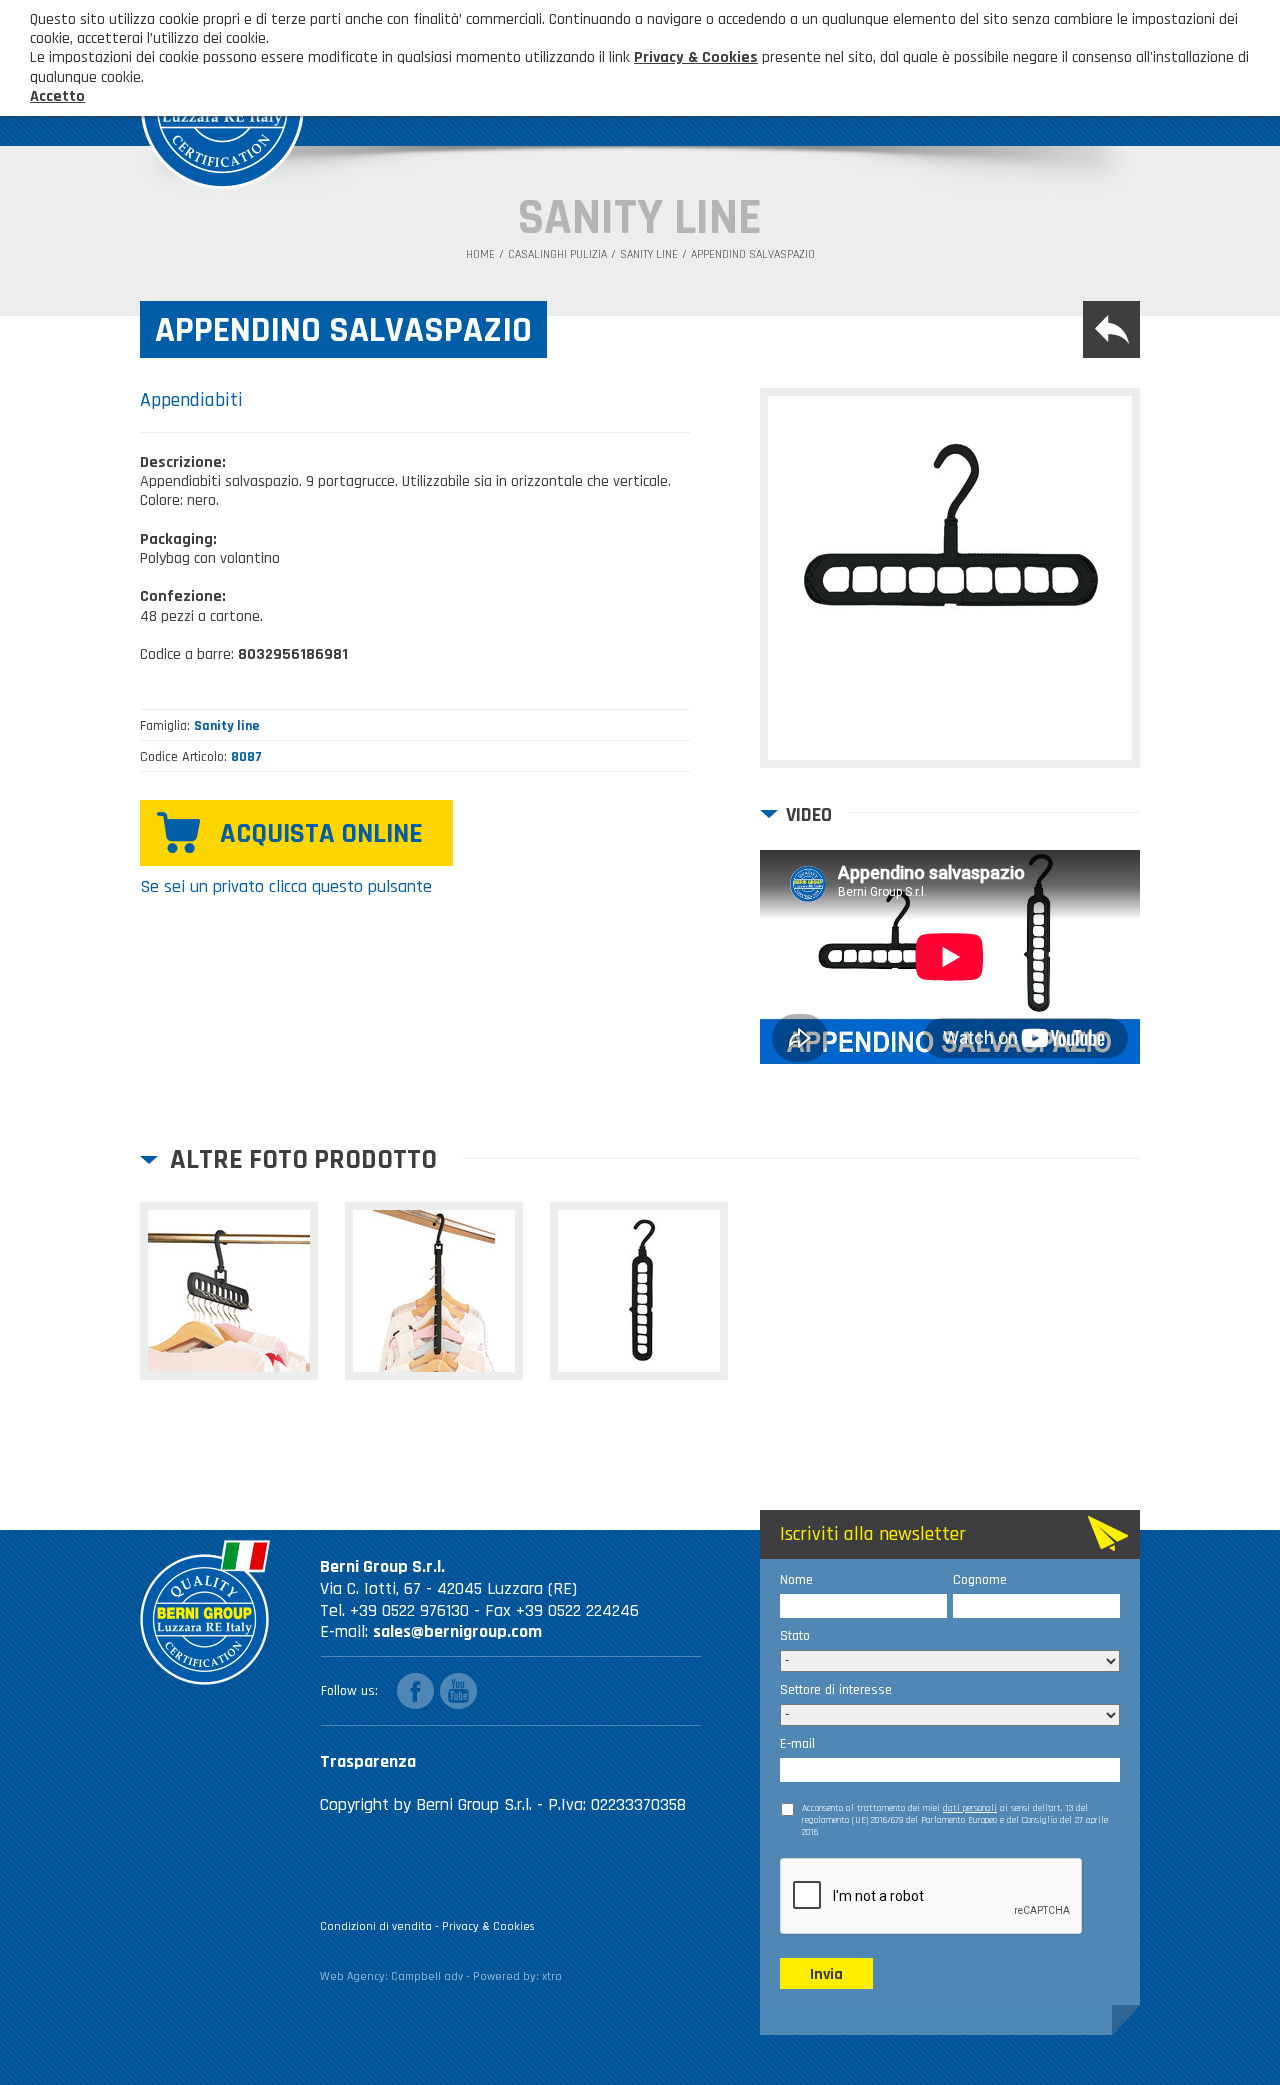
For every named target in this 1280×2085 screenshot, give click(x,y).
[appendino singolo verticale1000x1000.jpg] (639, 1291)
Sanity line (649, 255)
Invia (826, 1974)
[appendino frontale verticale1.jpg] (434, 1291)
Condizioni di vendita (376, 1926)
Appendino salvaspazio (753, 255)
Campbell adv (427, 1976)
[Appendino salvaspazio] (950, 578)
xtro (552, 1976)
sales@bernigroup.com (457, 1631)
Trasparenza (368, 1761)
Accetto (57, 96)
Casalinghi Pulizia (557, 255)
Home (480, 255)
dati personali (970, 1808)
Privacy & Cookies (488, 1926)
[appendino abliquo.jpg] (229, 1291)
